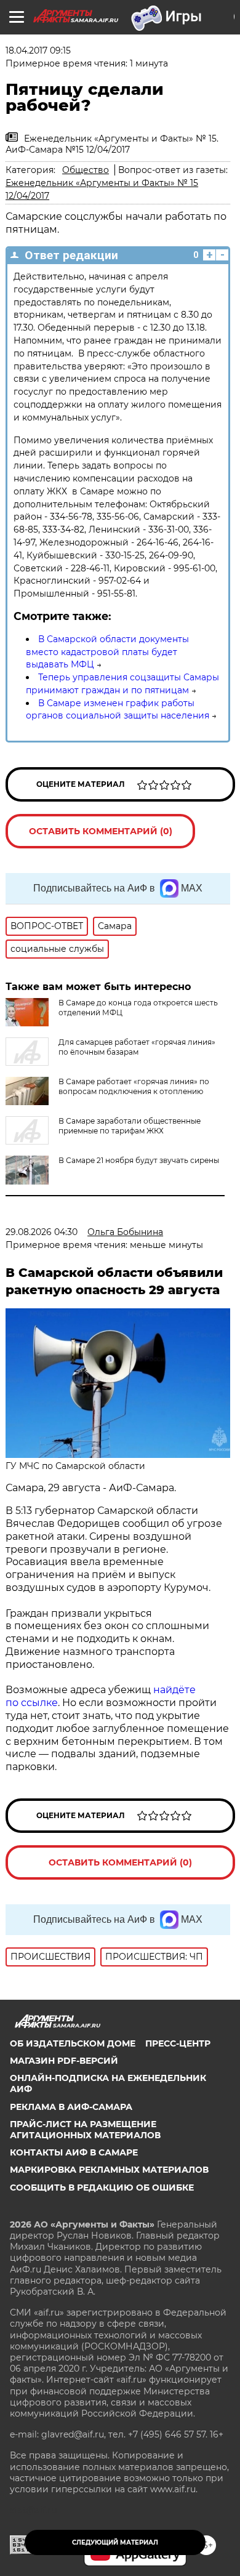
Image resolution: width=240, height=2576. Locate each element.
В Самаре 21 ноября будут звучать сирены (139, 1160)
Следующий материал (115, 2542)
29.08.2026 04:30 (42, 1232)
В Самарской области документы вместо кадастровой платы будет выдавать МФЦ (107, 652)
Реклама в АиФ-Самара (71, 2107)
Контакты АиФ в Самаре (74, 2152)
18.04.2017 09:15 (38, 50)
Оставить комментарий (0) (101, 831)
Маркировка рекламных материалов (109, 2170)
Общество (86, 170)
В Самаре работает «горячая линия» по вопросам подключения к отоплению (134, 1086)
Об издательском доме (73, 2043)
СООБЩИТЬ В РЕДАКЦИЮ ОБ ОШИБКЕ (102, 2188)
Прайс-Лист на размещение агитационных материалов (85, 2130)
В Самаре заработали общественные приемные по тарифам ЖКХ (130, 1126)
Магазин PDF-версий (64, 2061)
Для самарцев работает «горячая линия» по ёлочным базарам (137, 1047)
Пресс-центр (178, 2043)
